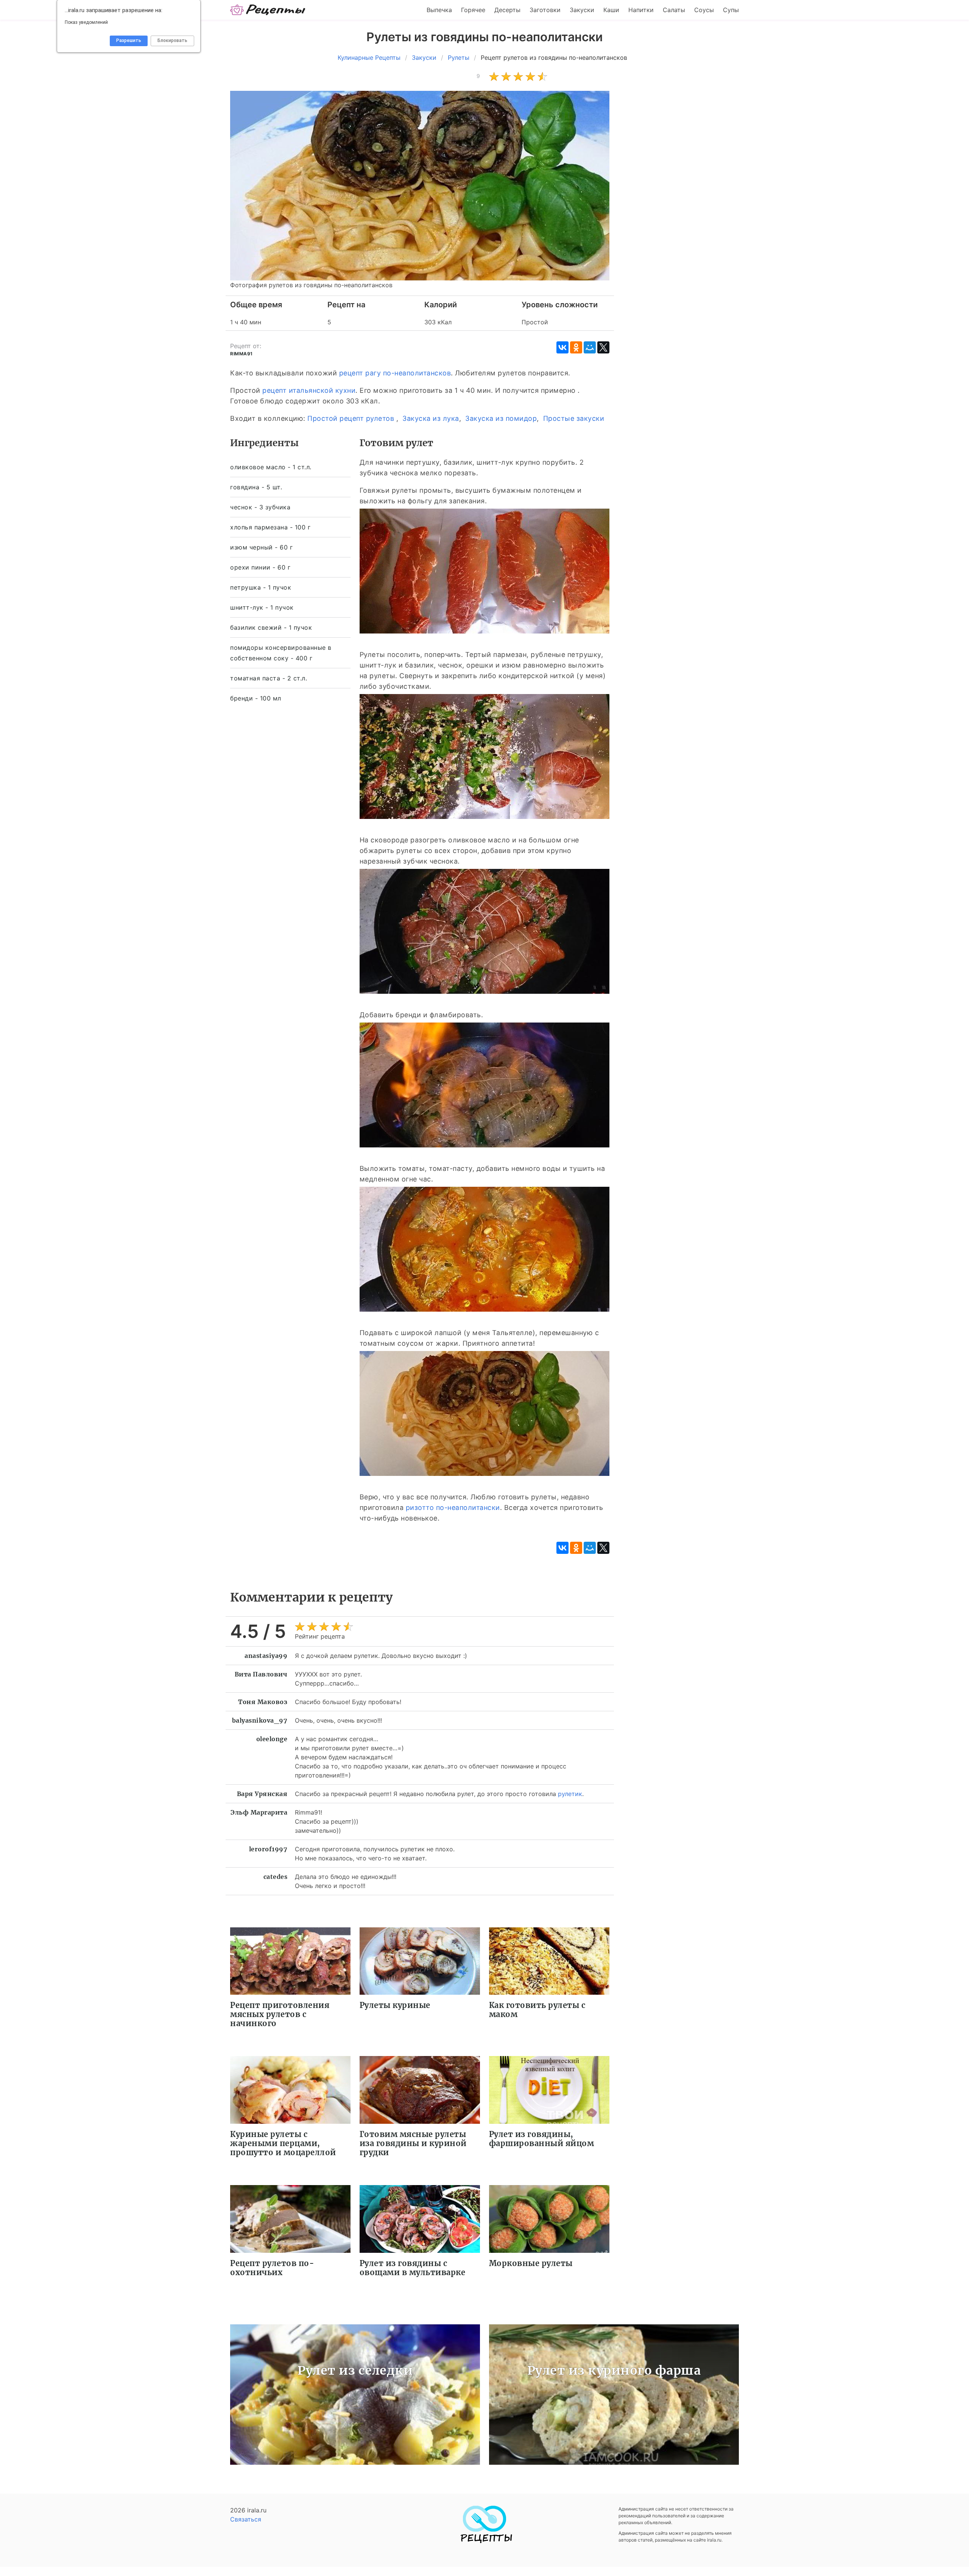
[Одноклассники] (576, 347)
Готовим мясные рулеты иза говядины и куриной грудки (413, 2143)
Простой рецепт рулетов (351, 418)
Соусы (704, 10)
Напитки (641, 10)
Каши (611, 10)
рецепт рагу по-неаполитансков (395, 373)
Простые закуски (574, 418)
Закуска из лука (431, 418)
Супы (731, 10)
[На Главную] (268, 10)
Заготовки (545, 10)
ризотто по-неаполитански (453, 1507)
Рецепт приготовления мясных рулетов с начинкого (280, 2014)
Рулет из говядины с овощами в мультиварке (413, 2268)
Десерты (507, 10)
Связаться (246, 2519)
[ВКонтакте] (562, 347)
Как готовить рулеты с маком (537, 2010)
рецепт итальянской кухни (309, 390)
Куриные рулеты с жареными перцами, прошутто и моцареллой (283, 2143)
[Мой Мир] (590, 347)
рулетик (570, 1794)
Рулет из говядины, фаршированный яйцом (542, 2139)
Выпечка (439, 10)
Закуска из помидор (501, 418)
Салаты (674, 10)
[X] (603, 347)
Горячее (473, 10)
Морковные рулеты (531, 2263)
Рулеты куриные (395, 2005)
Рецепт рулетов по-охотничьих (272, 2268)
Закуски (582, 10)
